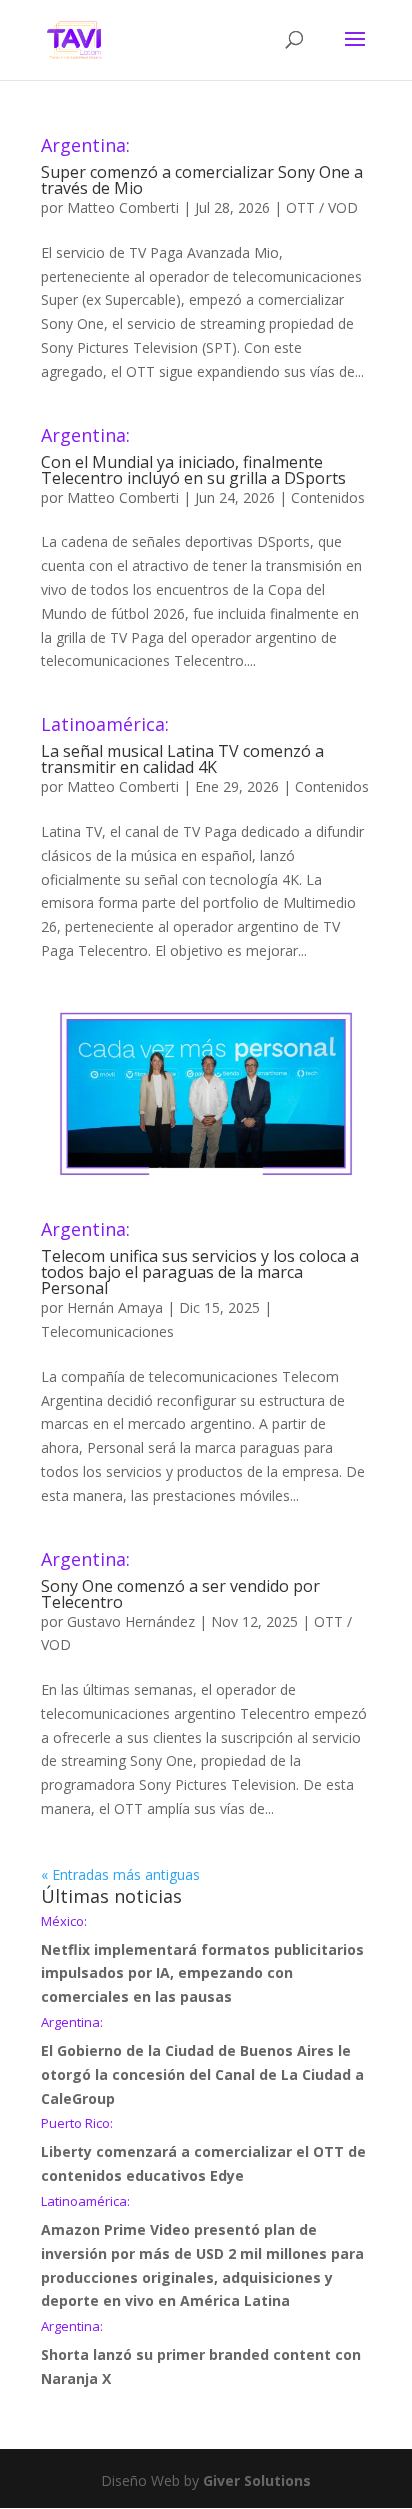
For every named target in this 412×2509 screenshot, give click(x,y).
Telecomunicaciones (107, 1331)
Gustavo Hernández (131, 1621)
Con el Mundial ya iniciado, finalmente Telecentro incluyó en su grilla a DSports (193, 457)
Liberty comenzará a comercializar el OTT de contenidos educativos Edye (203, 2151)
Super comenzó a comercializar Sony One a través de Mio (202, 167)
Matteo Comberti (123, 207)
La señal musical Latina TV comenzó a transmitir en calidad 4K (182, 746)
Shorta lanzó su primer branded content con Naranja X (201, 2354)
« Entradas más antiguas (120, 1874)
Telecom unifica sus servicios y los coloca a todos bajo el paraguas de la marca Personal (200, 1259)
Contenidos (328, 497)
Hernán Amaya (115, 1307)
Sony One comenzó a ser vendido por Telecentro (180, 1581)
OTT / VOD (322, 207)
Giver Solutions (257, 2480)
